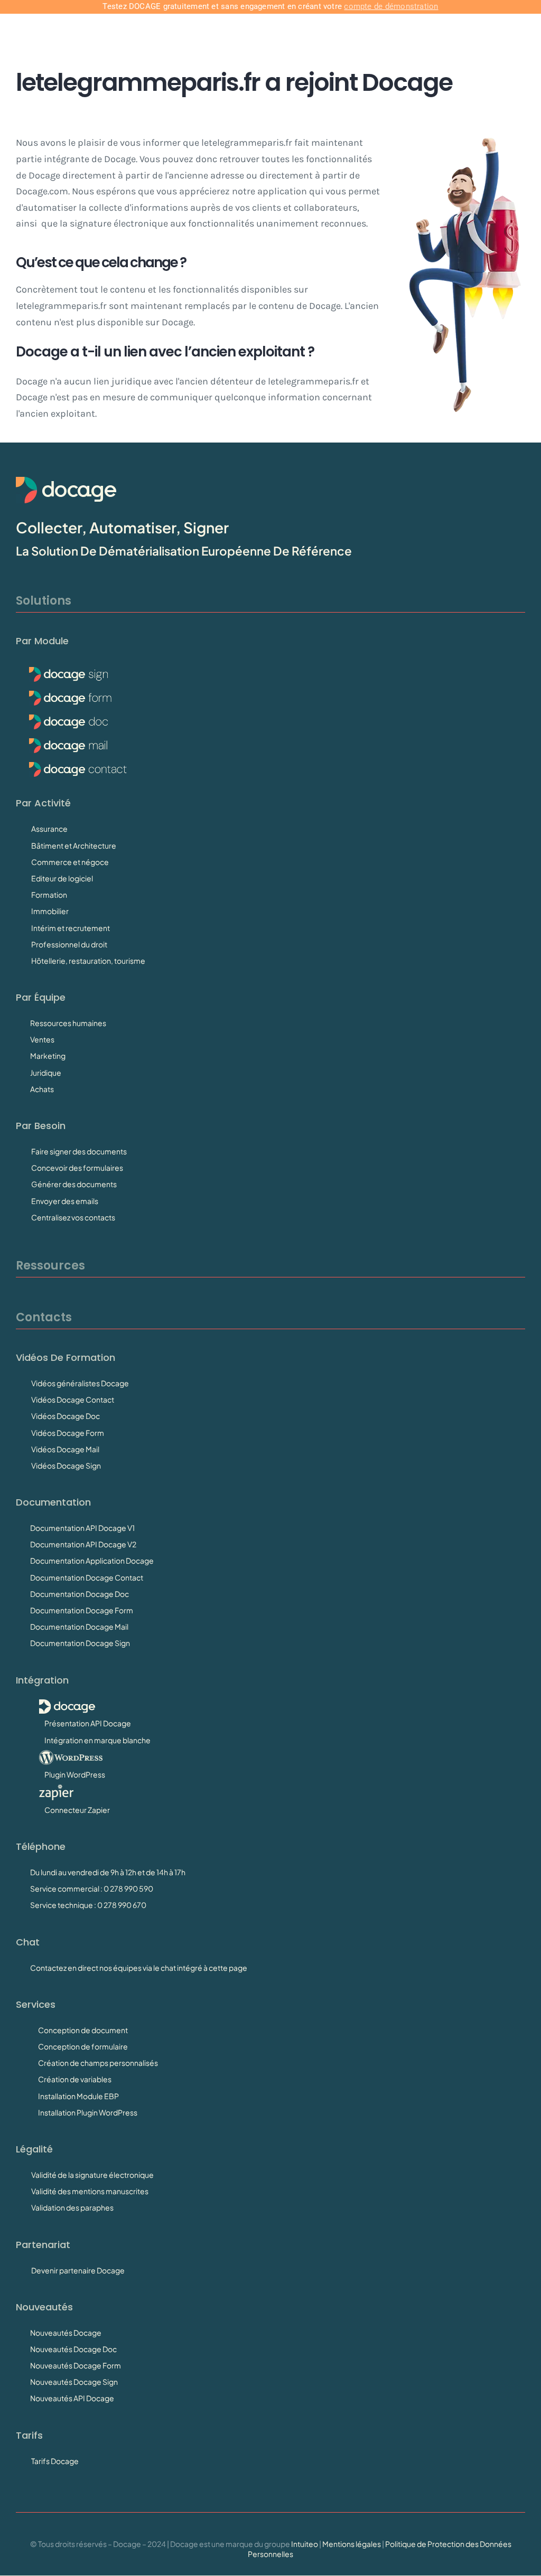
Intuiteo (305, 2544)
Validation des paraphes (72, 2207)
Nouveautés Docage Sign (74, 2382)
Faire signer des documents (79, 1151)
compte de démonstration (391, 6)
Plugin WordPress (75, 1774)
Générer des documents (74, 1184)
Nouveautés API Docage (72, 2398)
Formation (49, 895)
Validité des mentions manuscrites (90, 2191)
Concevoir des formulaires (77, 1168)
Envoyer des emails (65, 1201)
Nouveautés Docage (66, 2333)
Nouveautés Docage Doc (73, 2349)
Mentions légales (352, 2544)
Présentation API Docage (88, 1723)
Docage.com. (43, 191)
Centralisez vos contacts (73, 1217)
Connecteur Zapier (77, 1810)
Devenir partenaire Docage (78, 2270)
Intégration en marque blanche (97, 1740)
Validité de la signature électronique (92, 2175)
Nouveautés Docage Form (76, 2365)
